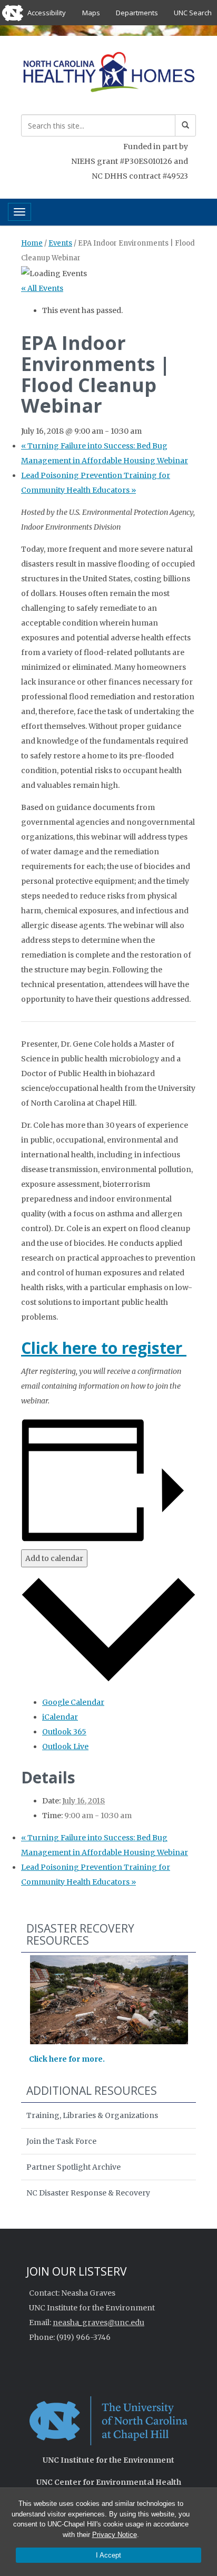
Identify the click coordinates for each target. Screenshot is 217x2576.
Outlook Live (65, 1746)
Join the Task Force (61, 2141)
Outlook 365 (64, 1732)
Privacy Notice (115, 2535)
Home (32, 243)
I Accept (108, 2555)
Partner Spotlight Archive (73, 2167)
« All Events (42, 288)
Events (60, 243)
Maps (91, 13)
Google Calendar (73, 1702)
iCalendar (60, 1717)
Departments (137, 13)
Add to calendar (54, 1558)
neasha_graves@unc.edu (98, 2323)
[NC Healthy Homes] (108, 74)
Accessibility (47, 13)
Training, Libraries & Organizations (92, 2115)
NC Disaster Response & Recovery (88, 2193)
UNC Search (193, 13)
